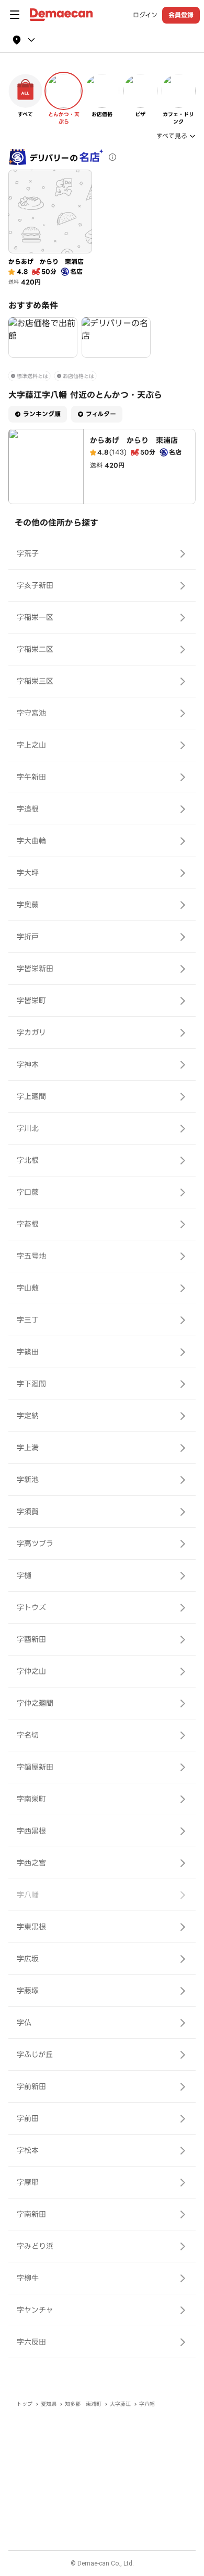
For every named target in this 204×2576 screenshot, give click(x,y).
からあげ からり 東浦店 (134, 440)
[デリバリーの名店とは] (112, 157)
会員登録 (181, 15)
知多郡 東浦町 (83, 2404)
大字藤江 (120, 2404)
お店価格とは (78, 376)
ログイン (145, 15)
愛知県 (49, 2404)
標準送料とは (32, 376)
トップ (25, 2404)
